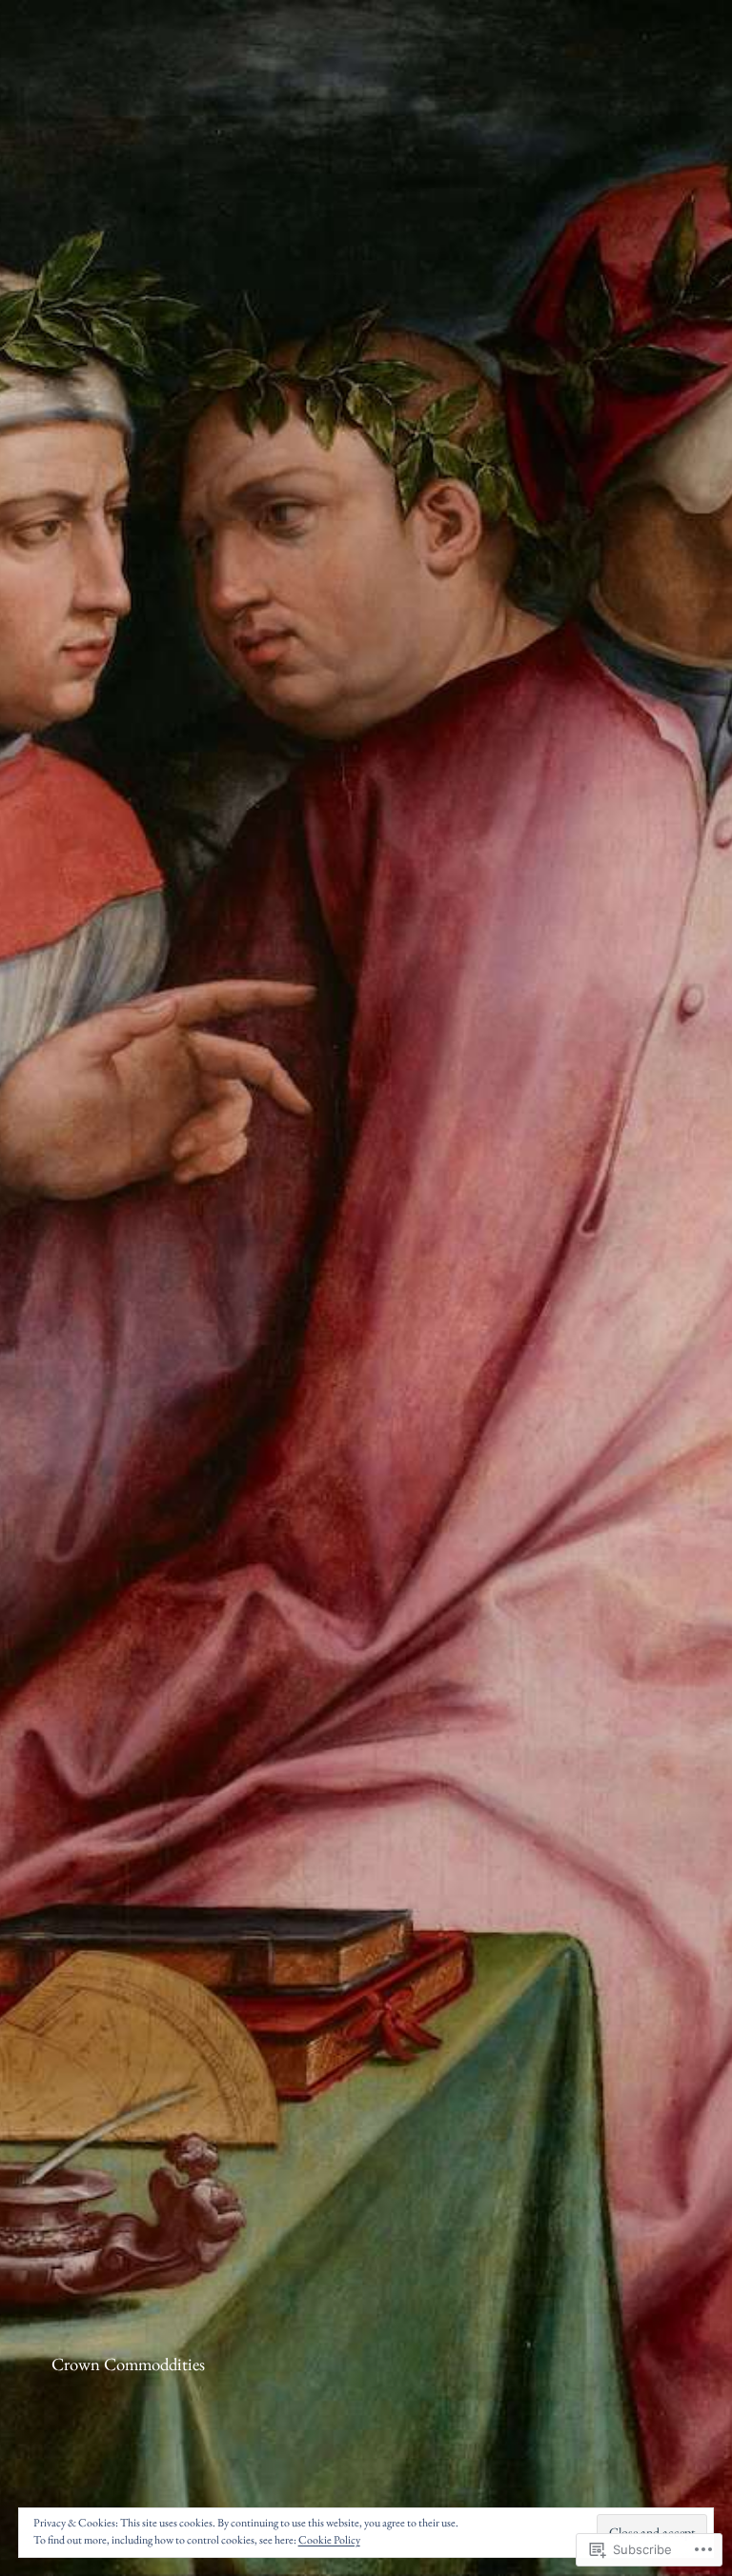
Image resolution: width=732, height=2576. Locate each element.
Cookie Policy (329, 2540)
